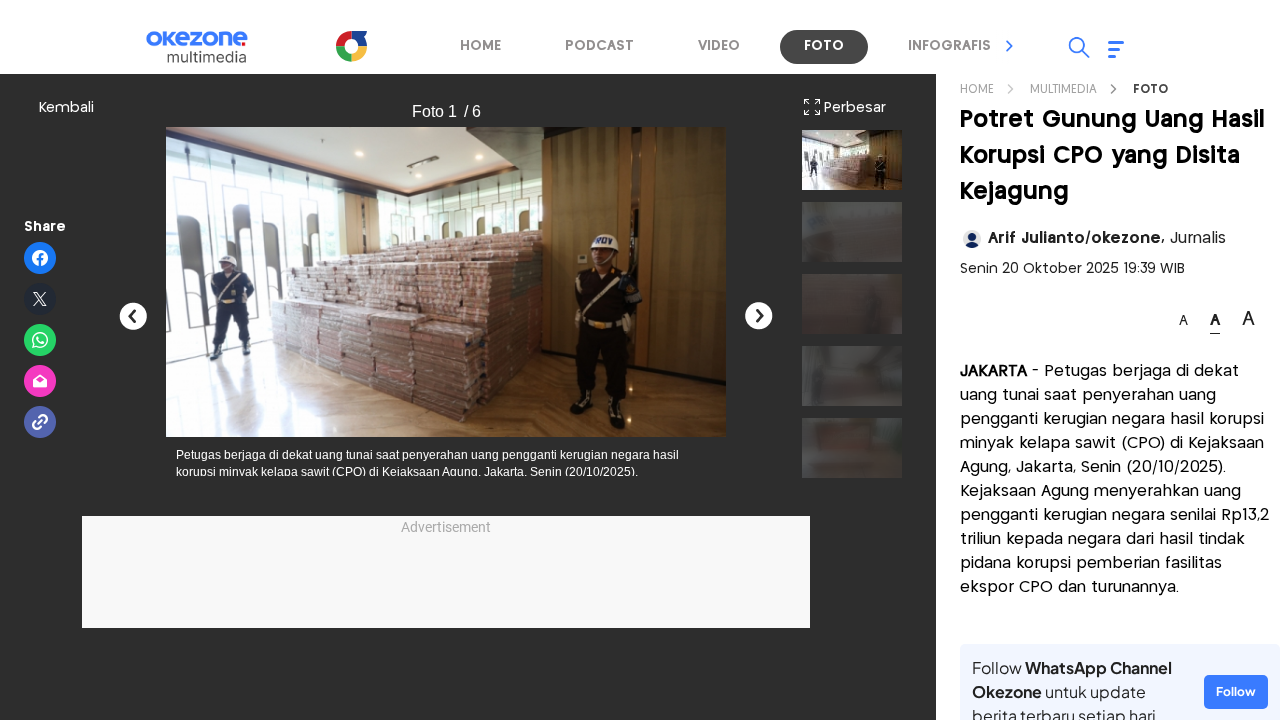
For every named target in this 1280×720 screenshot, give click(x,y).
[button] (1010, 46)
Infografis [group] (949, 46)
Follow (1236, 691)
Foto (1150, 89)
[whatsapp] (40, 341)
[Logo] (351, 46)
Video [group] (719, 46)
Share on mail (40, 382)
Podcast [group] (599, 46)
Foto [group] (824, 46)
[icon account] (972, 239)
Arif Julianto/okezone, (1107, 238)
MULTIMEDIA (1063, 89)
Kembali (66, 108)
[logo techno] (210, 47)
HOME (977, 89)
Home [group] (480, 46)
